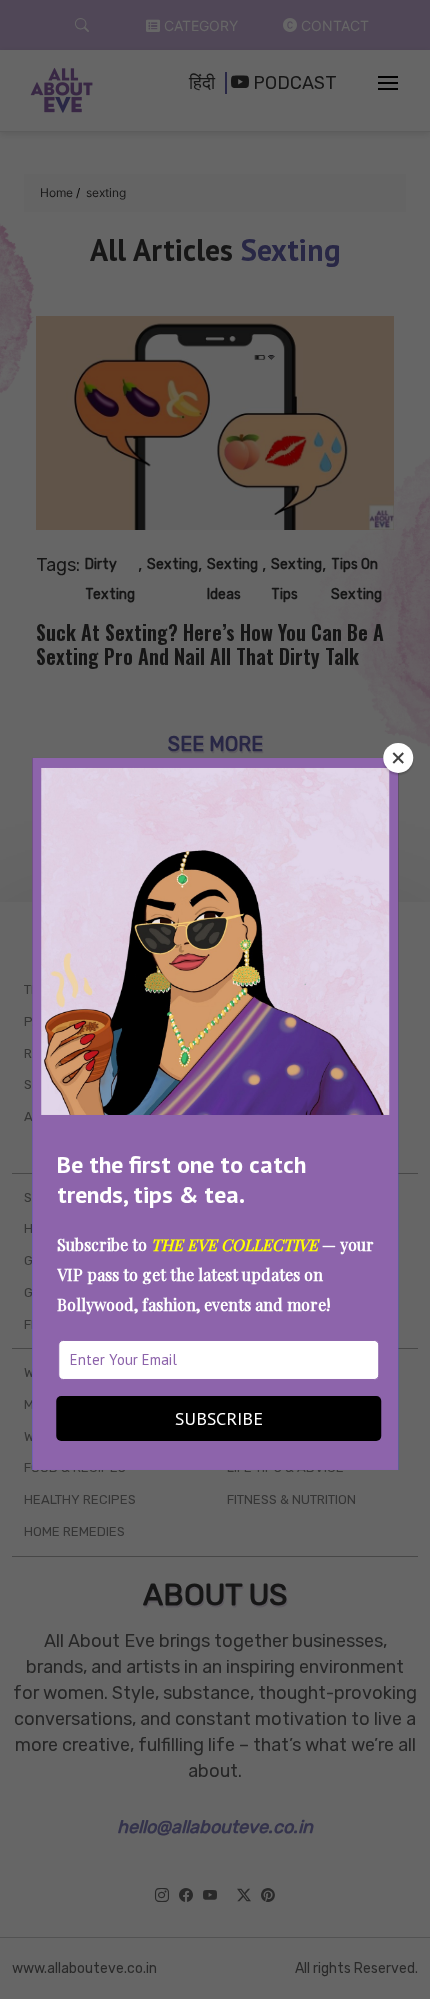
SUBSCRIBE (219, 1418)
